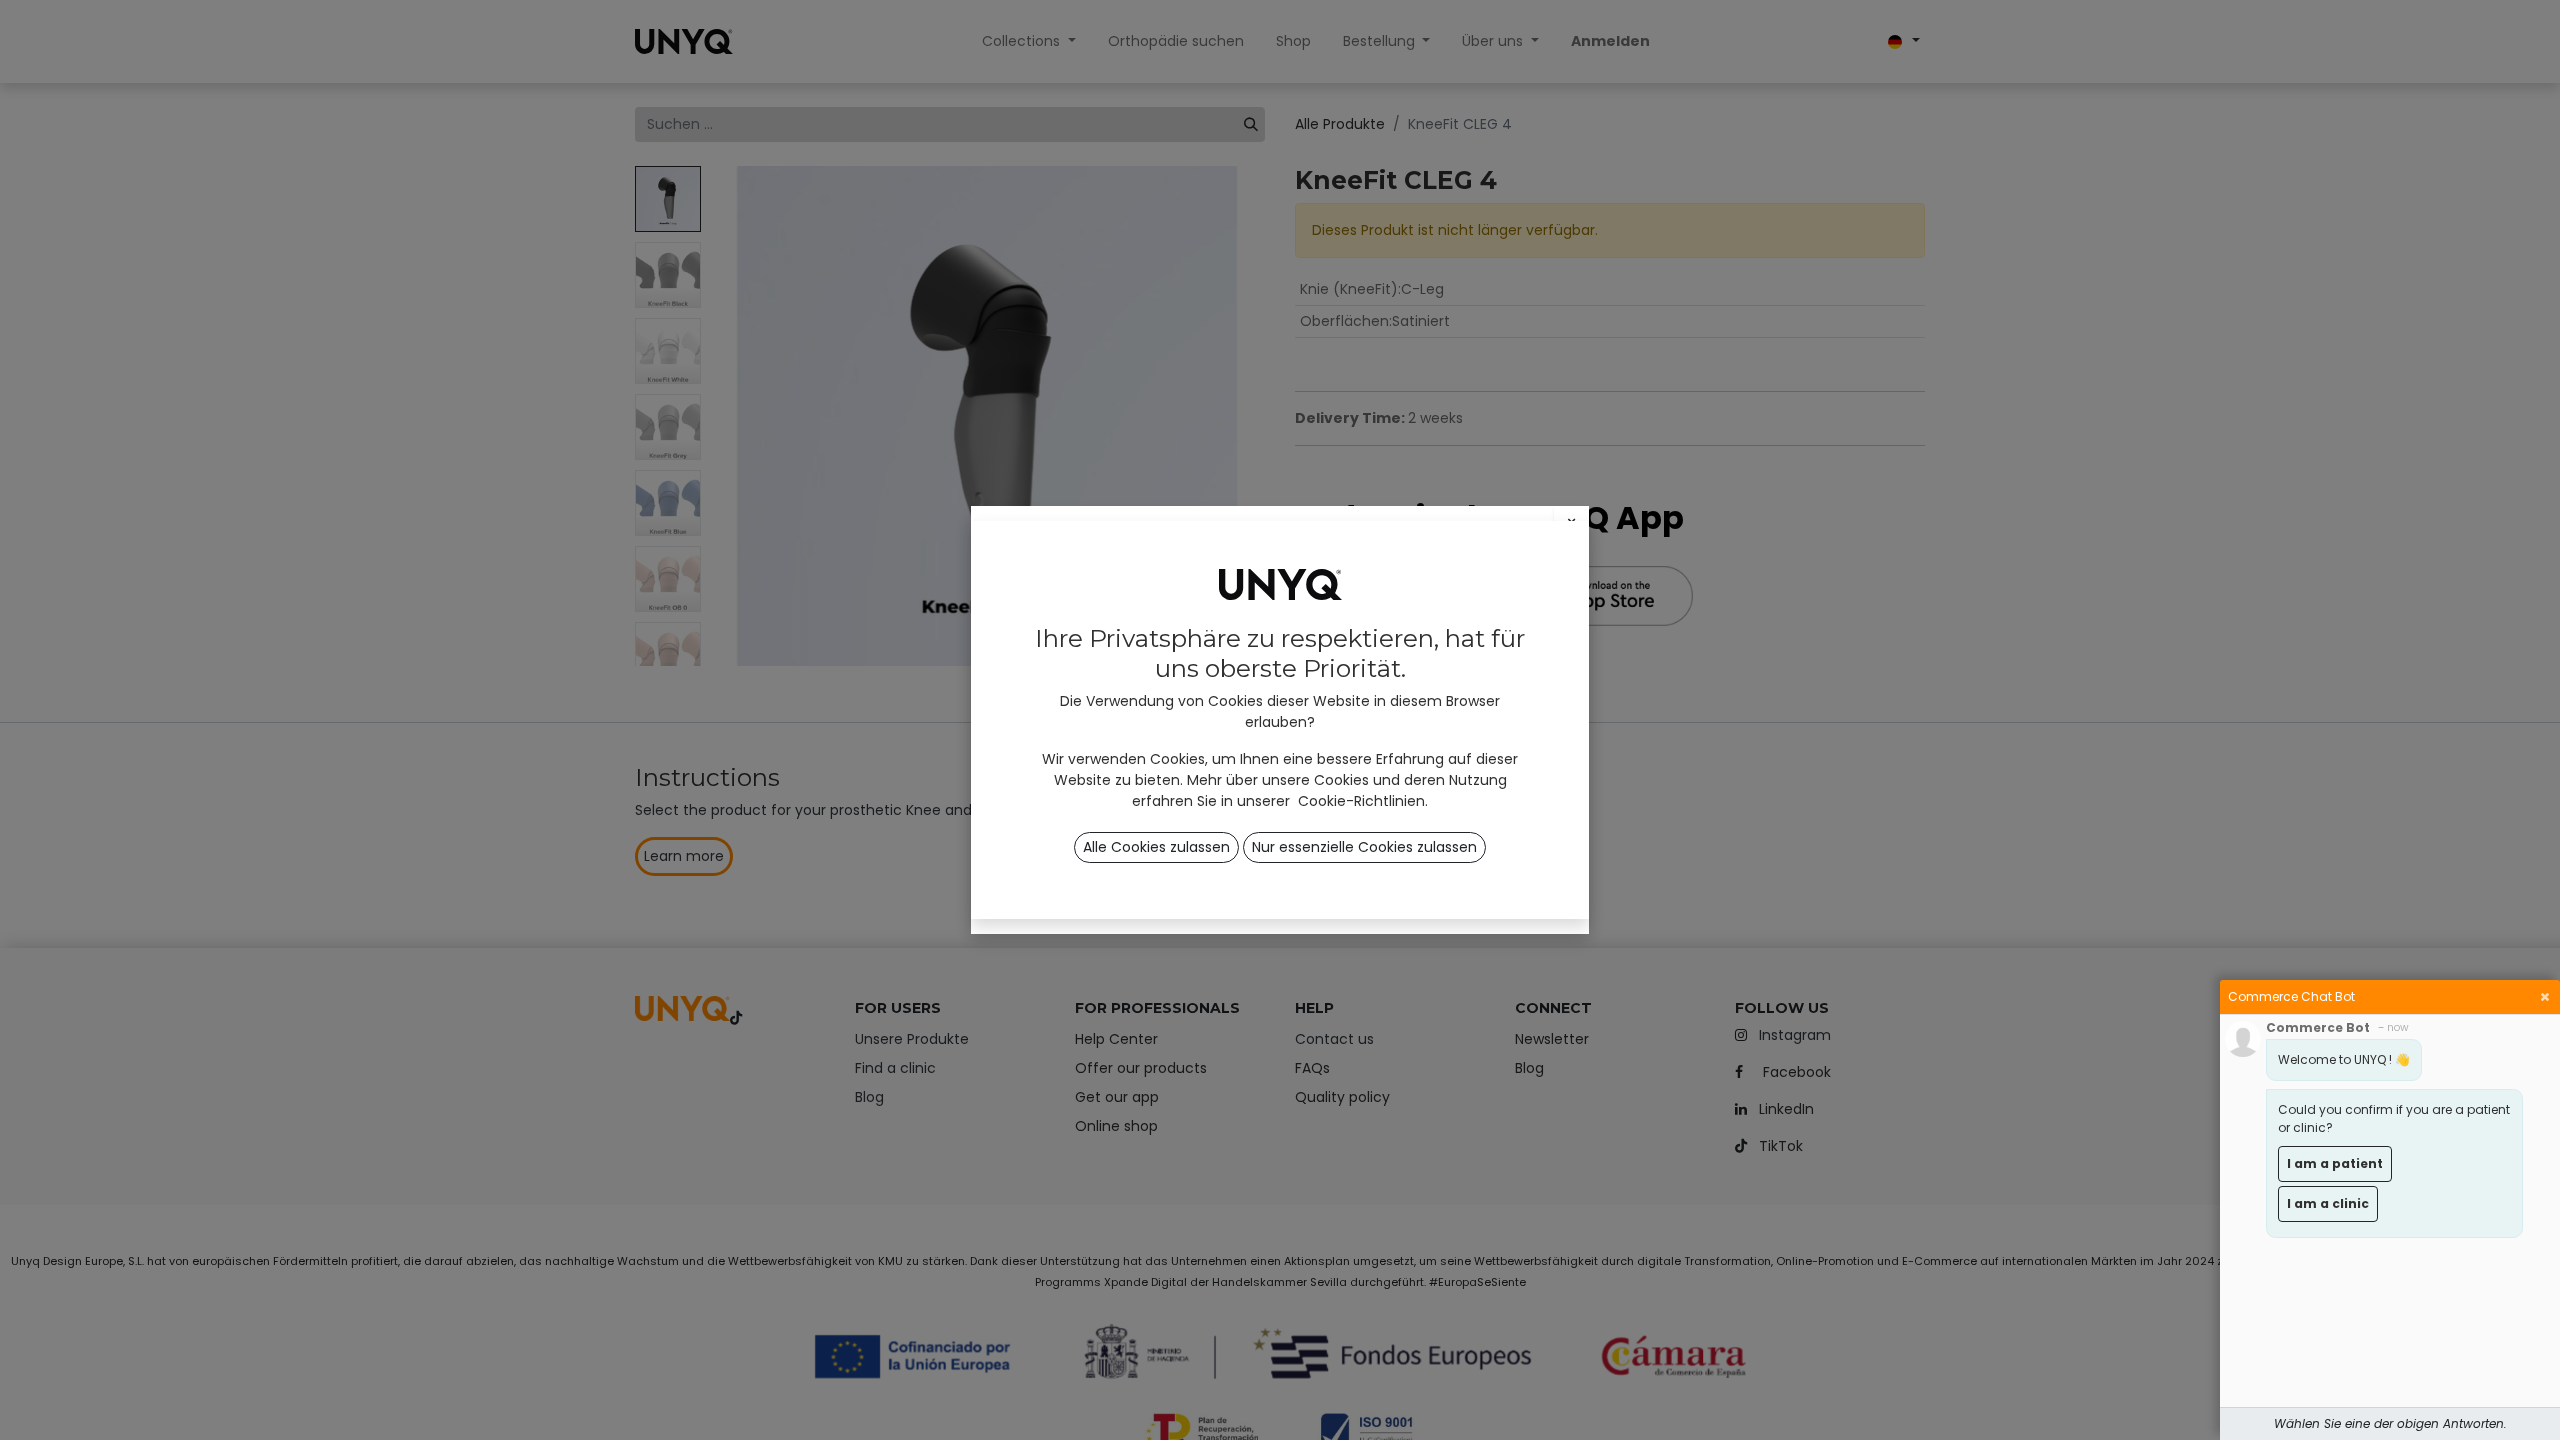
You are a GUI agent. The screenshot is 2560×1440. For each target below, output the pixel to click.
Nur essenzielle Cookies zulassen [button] (1364, 847)
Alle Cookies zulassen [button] (1156, 847)
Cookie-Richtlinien (1361, 801)
